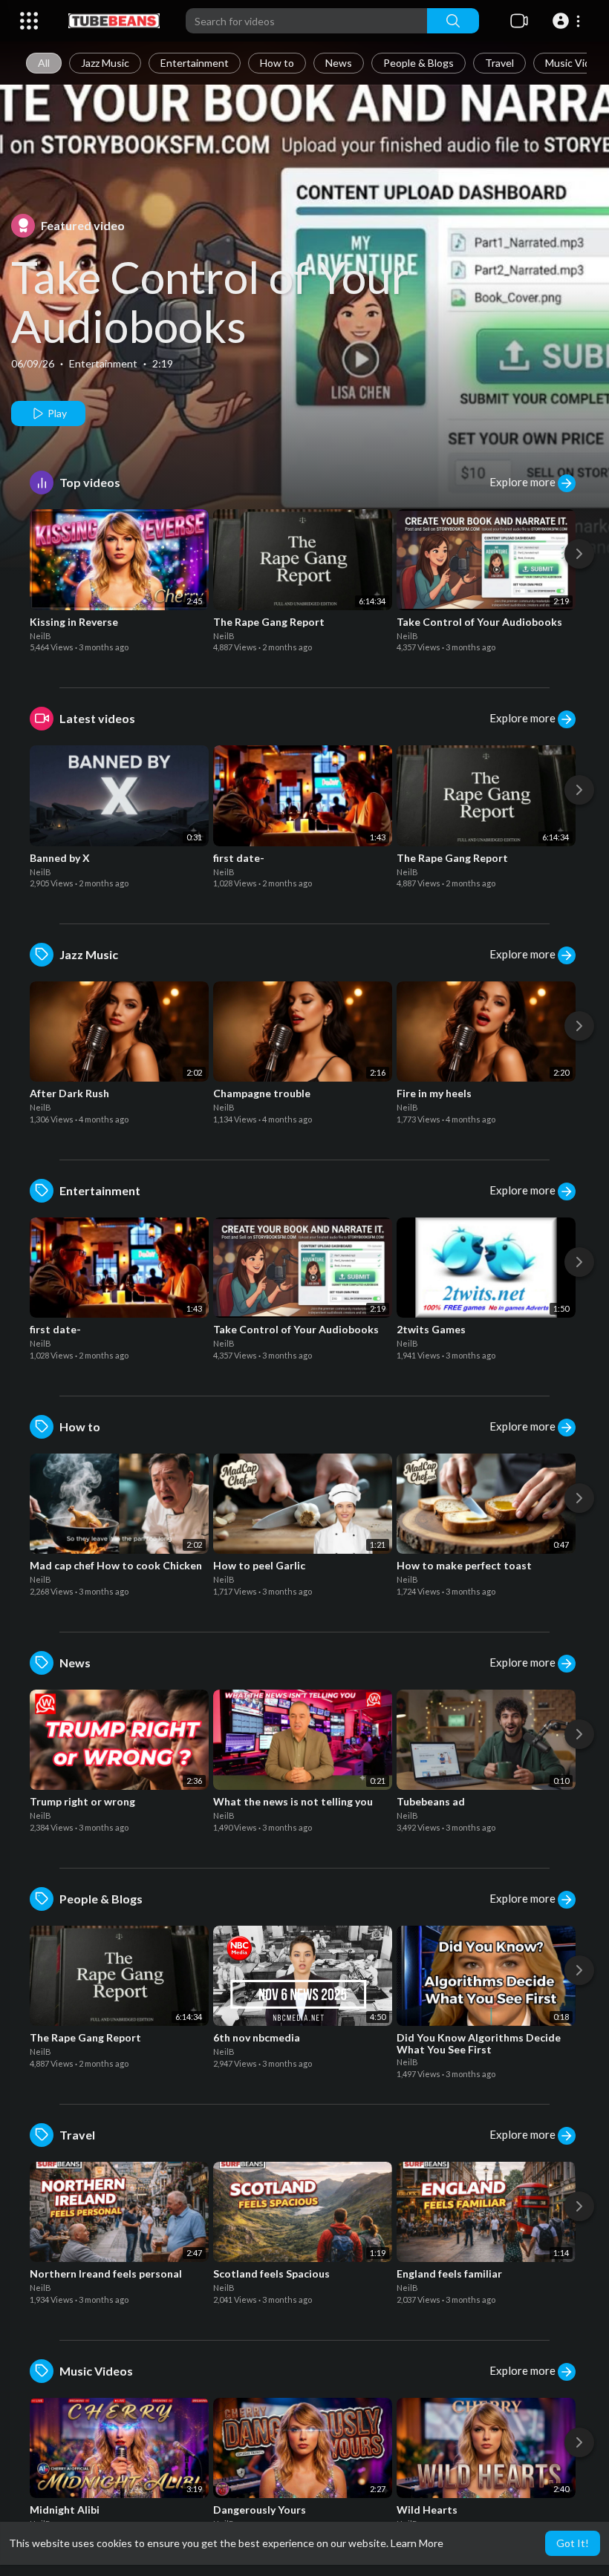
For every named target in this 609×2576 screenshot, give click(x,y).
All (44, 63)
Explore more (524, 482)
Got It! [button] (573, 2543)
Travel (499, 63)
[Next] (579, 554)
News (339, 63)
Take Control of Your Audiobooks (210, 301)
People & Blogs (419, 63)
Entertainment (195, 63)
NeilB (40, 636)
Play (56, 413)
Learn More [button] (417, 2543)
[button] (569, 21)
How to (277, 63)
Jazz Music (105, 63)
